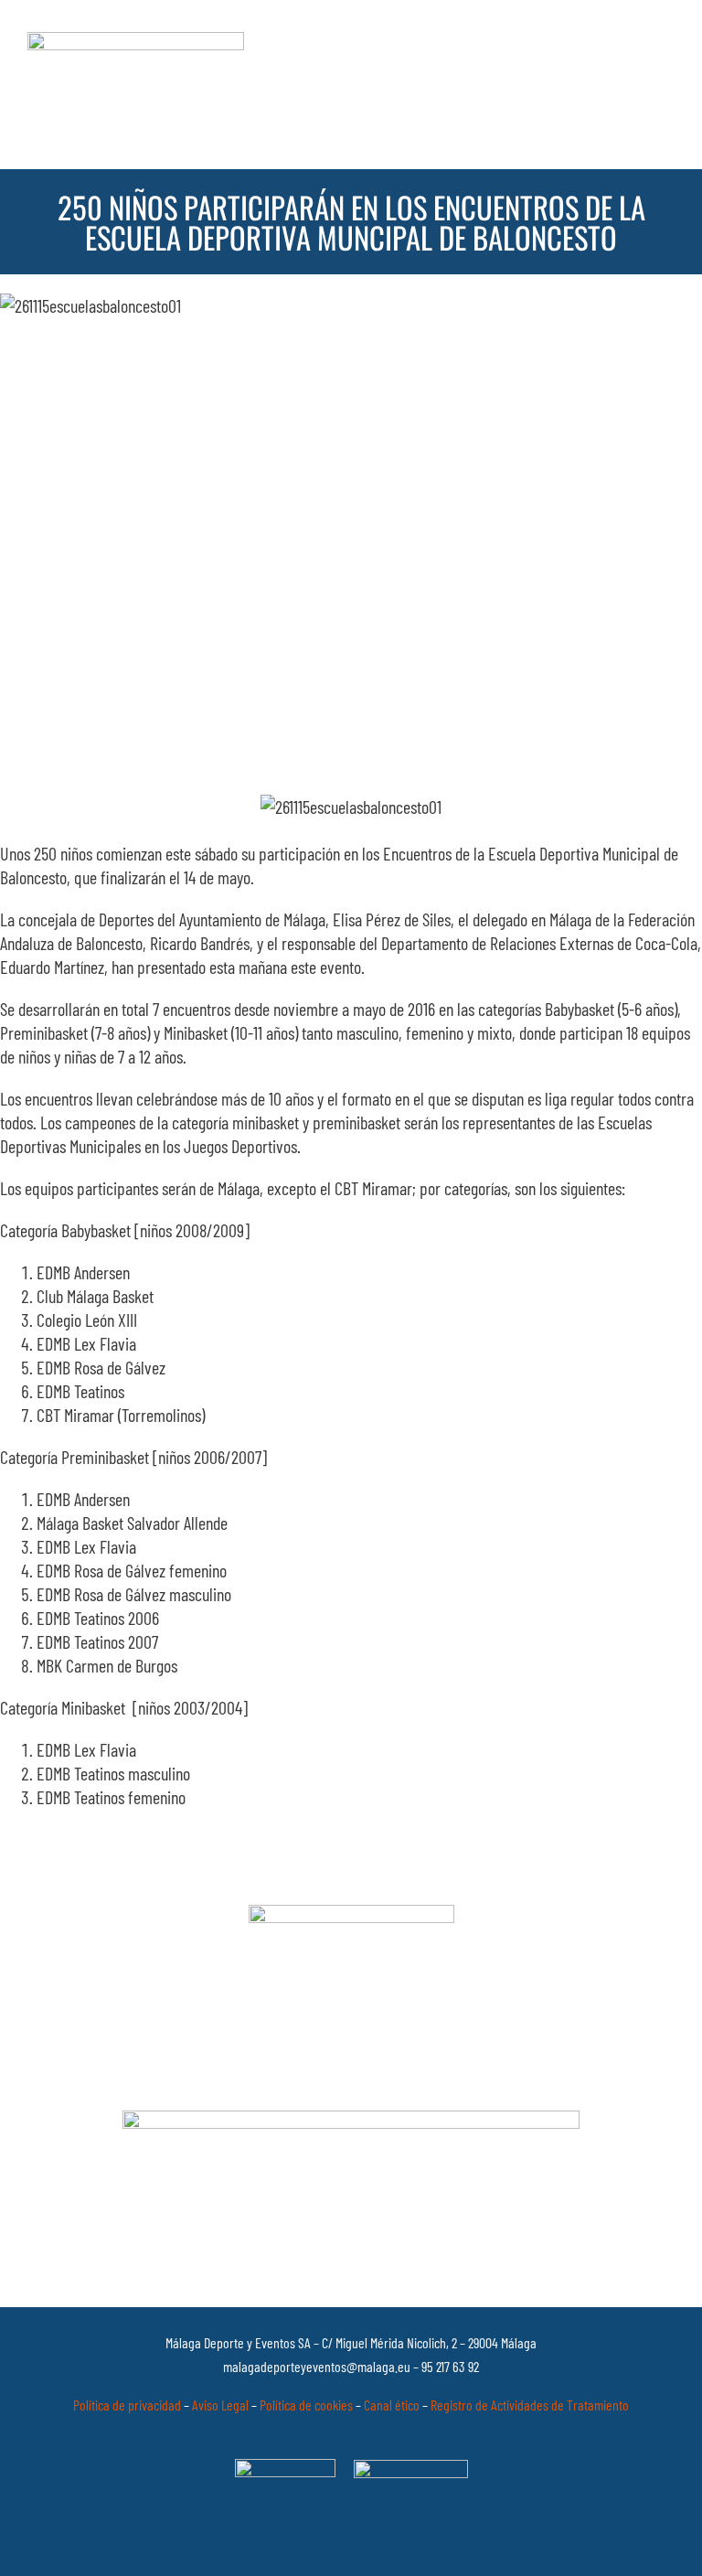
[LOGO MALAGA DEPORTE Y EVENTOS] (136, 41)
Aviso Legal (220, 2405)
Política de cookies (306, 2405)
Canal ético (392, 2405)
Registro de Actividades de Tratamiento (530, 2405)
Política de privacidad (127, 2405)
